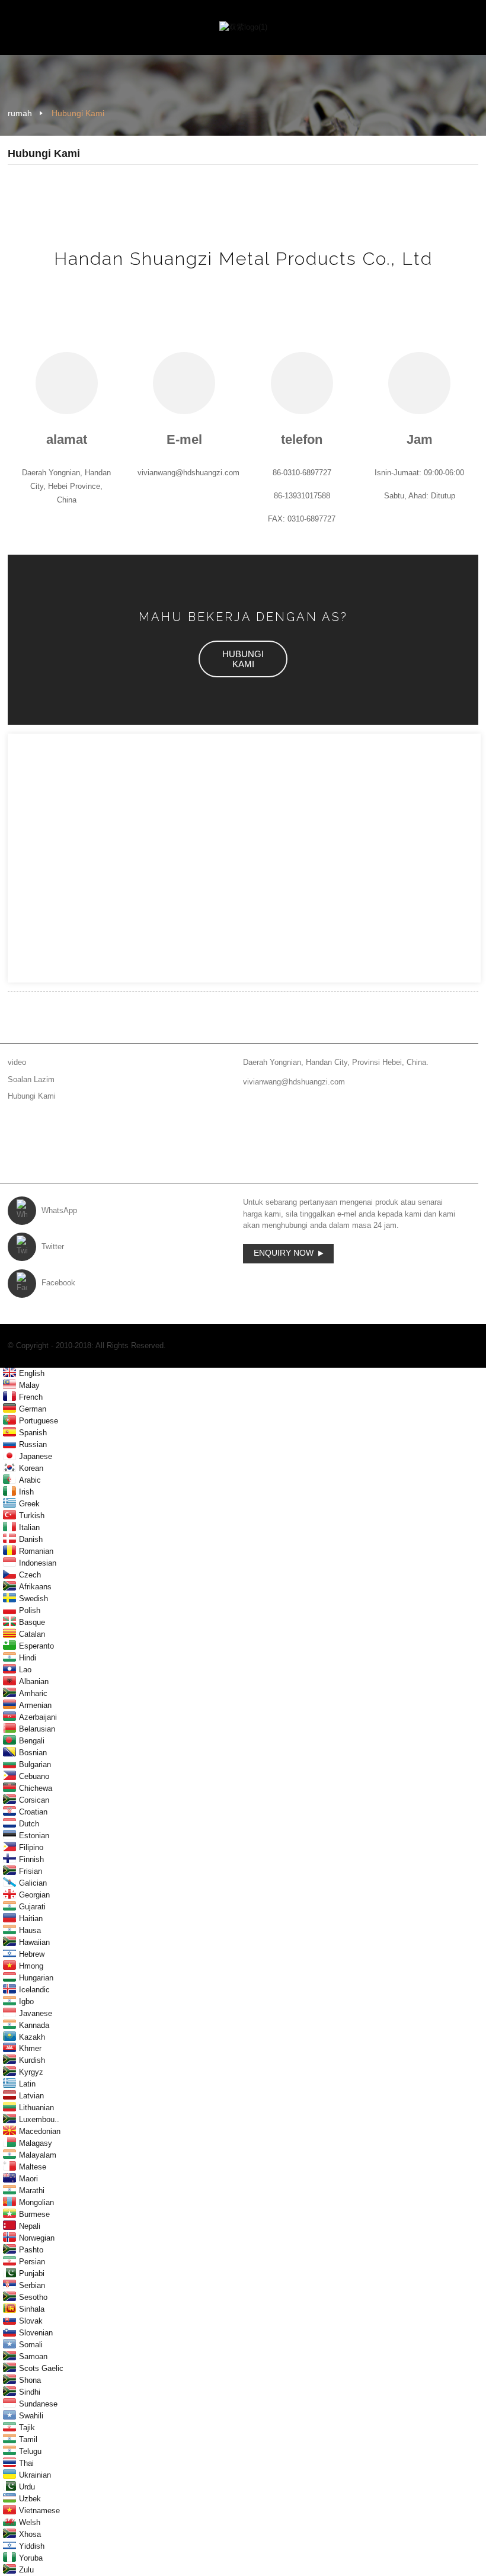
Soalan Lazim (31, 1079)
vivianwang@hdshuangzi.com (294, 1082)
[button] (243, 659)
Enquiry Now (284, 1253)
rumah (20, 113)
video (17, 1062)
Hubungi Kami (78, 113)
